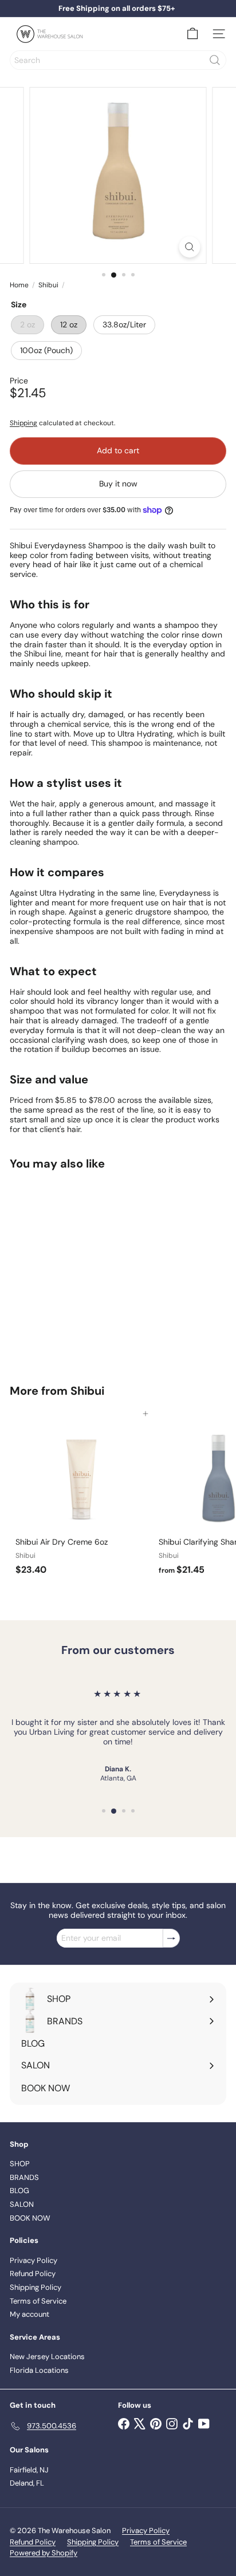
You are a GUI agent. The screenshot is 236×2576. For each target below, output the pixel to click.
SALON (22, 2204)
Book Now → (117, 11)
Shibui (48, 285)
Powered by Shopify (44, 2553)
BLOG (19, 2191)
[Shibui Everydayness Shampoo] (81, 1270)
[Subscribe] (171, 1938)
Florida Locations (39, 2370)
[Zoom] (190, 247)
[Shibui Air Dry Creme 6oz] (81, 1497)
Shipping (23, 423)
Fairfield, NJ (29, 2470)
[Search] (215, 60)
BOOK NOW (30, 2218)
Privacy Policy (34, 2260)
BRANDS (24, 2177)
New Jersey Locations (47, 2357)
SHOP (20, 2164)
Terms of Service (38, 2301)
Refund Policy (33, 2274)
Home (19, 285)
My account (29, 2314)
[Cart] (192, 34)
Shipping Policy (36, 2287)
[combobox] (118, 60)
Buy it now (118, 484)
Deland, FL (27, 2483)
